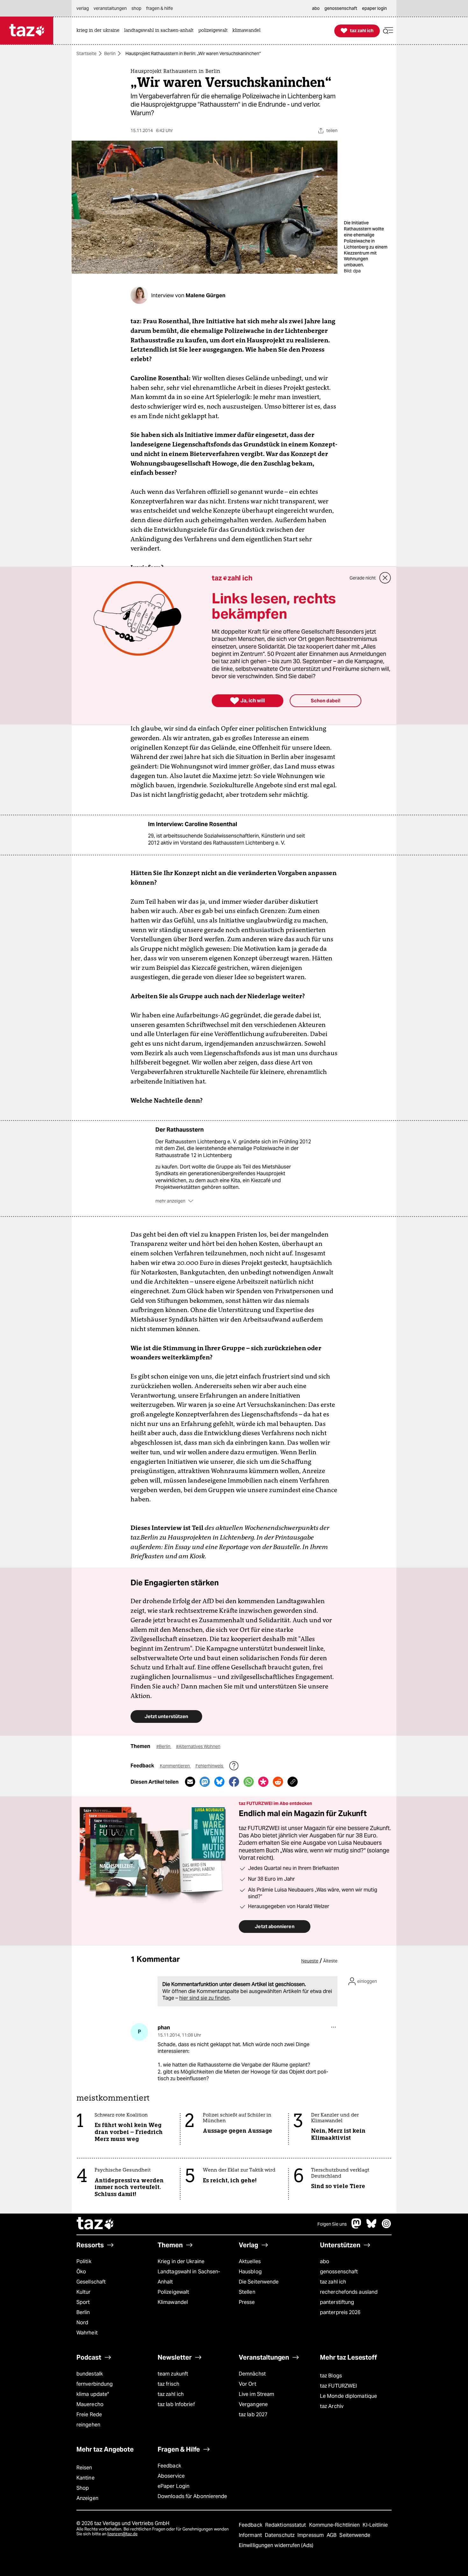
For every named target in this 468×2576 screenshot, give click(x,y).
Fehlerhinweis (210, 1766)
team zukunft (173, 2374)
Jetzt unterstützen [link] (166, 1716)
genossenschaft (339, 2272)
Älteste (330, 1961)
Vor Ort (248, 2384)
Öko (81, 2272)
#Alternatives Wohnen (198, 1746)
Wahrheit (87, 2333)
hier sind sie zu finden (204, 1998)
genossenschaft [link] (341, 8)
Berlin (110, 53)
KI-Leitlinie (375, 2525)
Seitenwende (355, 2535)
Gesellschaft (91, 2282)
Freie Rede (89, 2415)
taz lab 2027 (253, 2415)
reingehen (88, 2425)
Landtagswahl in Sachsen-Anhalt (189, 2277)
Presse (247, 2302)
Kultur (84, 2292)
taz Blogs (331, 2376)
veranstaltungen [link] (110, 8)
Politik (84, 2261)
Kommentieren (175, 1766)
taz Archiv (332, 2406)
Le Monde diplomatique (348, 2396)
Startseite (86, 53)
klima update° (93, 2394)
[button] (388, 31)
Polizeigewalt (173, 2292)
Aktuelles (250, 2261)
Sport (83, 2302)
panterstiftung (337, 2302)
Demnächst (252, 2374)
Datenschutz (280, 2535)
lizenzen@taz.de (122, 2534)
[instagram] (386, 2227)
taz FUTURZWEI (338, 2386)
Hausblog (250, 2272)
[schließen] (385, 578)
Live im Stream (256, 2394)
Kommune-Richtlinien (335, 2525)
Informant (251, 2535)
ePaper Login (174, 2486)
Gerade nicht (363, 578)
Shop (83, 2488)
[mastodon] (357, 2227)
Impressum (311, 2535)
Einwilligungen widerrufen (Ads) (276, 2545)
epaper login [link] (374, 8)
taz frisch (168, 2384)
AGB (332, 2535)
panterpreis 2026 (340, 2312)
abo (325, 2261)
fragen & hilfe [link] (160, 8)
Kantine (85, 2478)
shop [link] (136, 8)
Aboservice (171, 2476)
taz (96, 2224)
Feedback (169, 2466)
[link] (99, 31)
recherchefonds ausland (349, 2292)
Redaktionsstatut (286, 2525)
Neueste (310, 1961)
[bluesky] (372, 2227)
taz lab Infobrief (176, 2404)
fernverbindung (95, 2384)
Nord (82, 2323)
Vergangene (253, 2404)
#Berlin (164, 1746)
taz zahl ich (333, 2282)
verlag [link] (83, 8)
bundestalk (90, 2374)
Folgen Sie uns (332, 2224)
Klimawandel (173, 2302)
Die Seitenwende (259, 2282)
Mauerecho (90, 2404)
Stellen (247, 2292)
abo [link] (316, 8)
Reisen (84, 2468)
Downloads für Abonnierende (192, 2496)
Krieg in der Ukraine (181, 2261)
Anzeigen (87, 2498)
